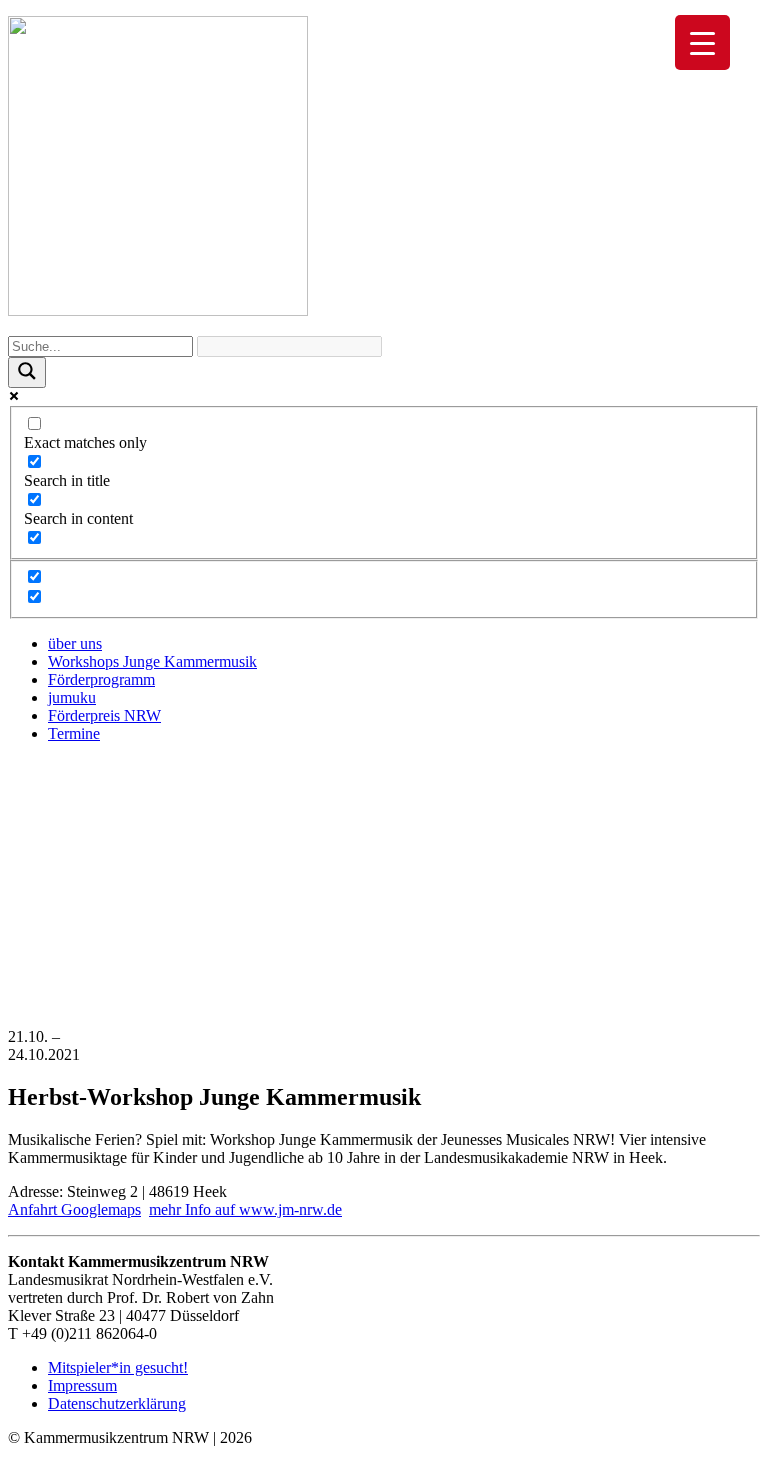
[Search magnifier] (27, 372)
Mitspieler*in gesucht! (118, 1367)
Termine (74, 733)
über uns (75, 643)
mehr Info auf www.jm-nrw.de (245, 1209)
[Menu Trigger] (702, 42)
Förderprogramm (101, 679)
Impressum (82, 1385)
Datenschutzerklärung (117, 1403)
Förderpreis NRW (104, 715)
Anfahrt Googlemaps (74, 1209)
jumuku (72, 697)
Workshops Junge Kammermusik (152, 661)
